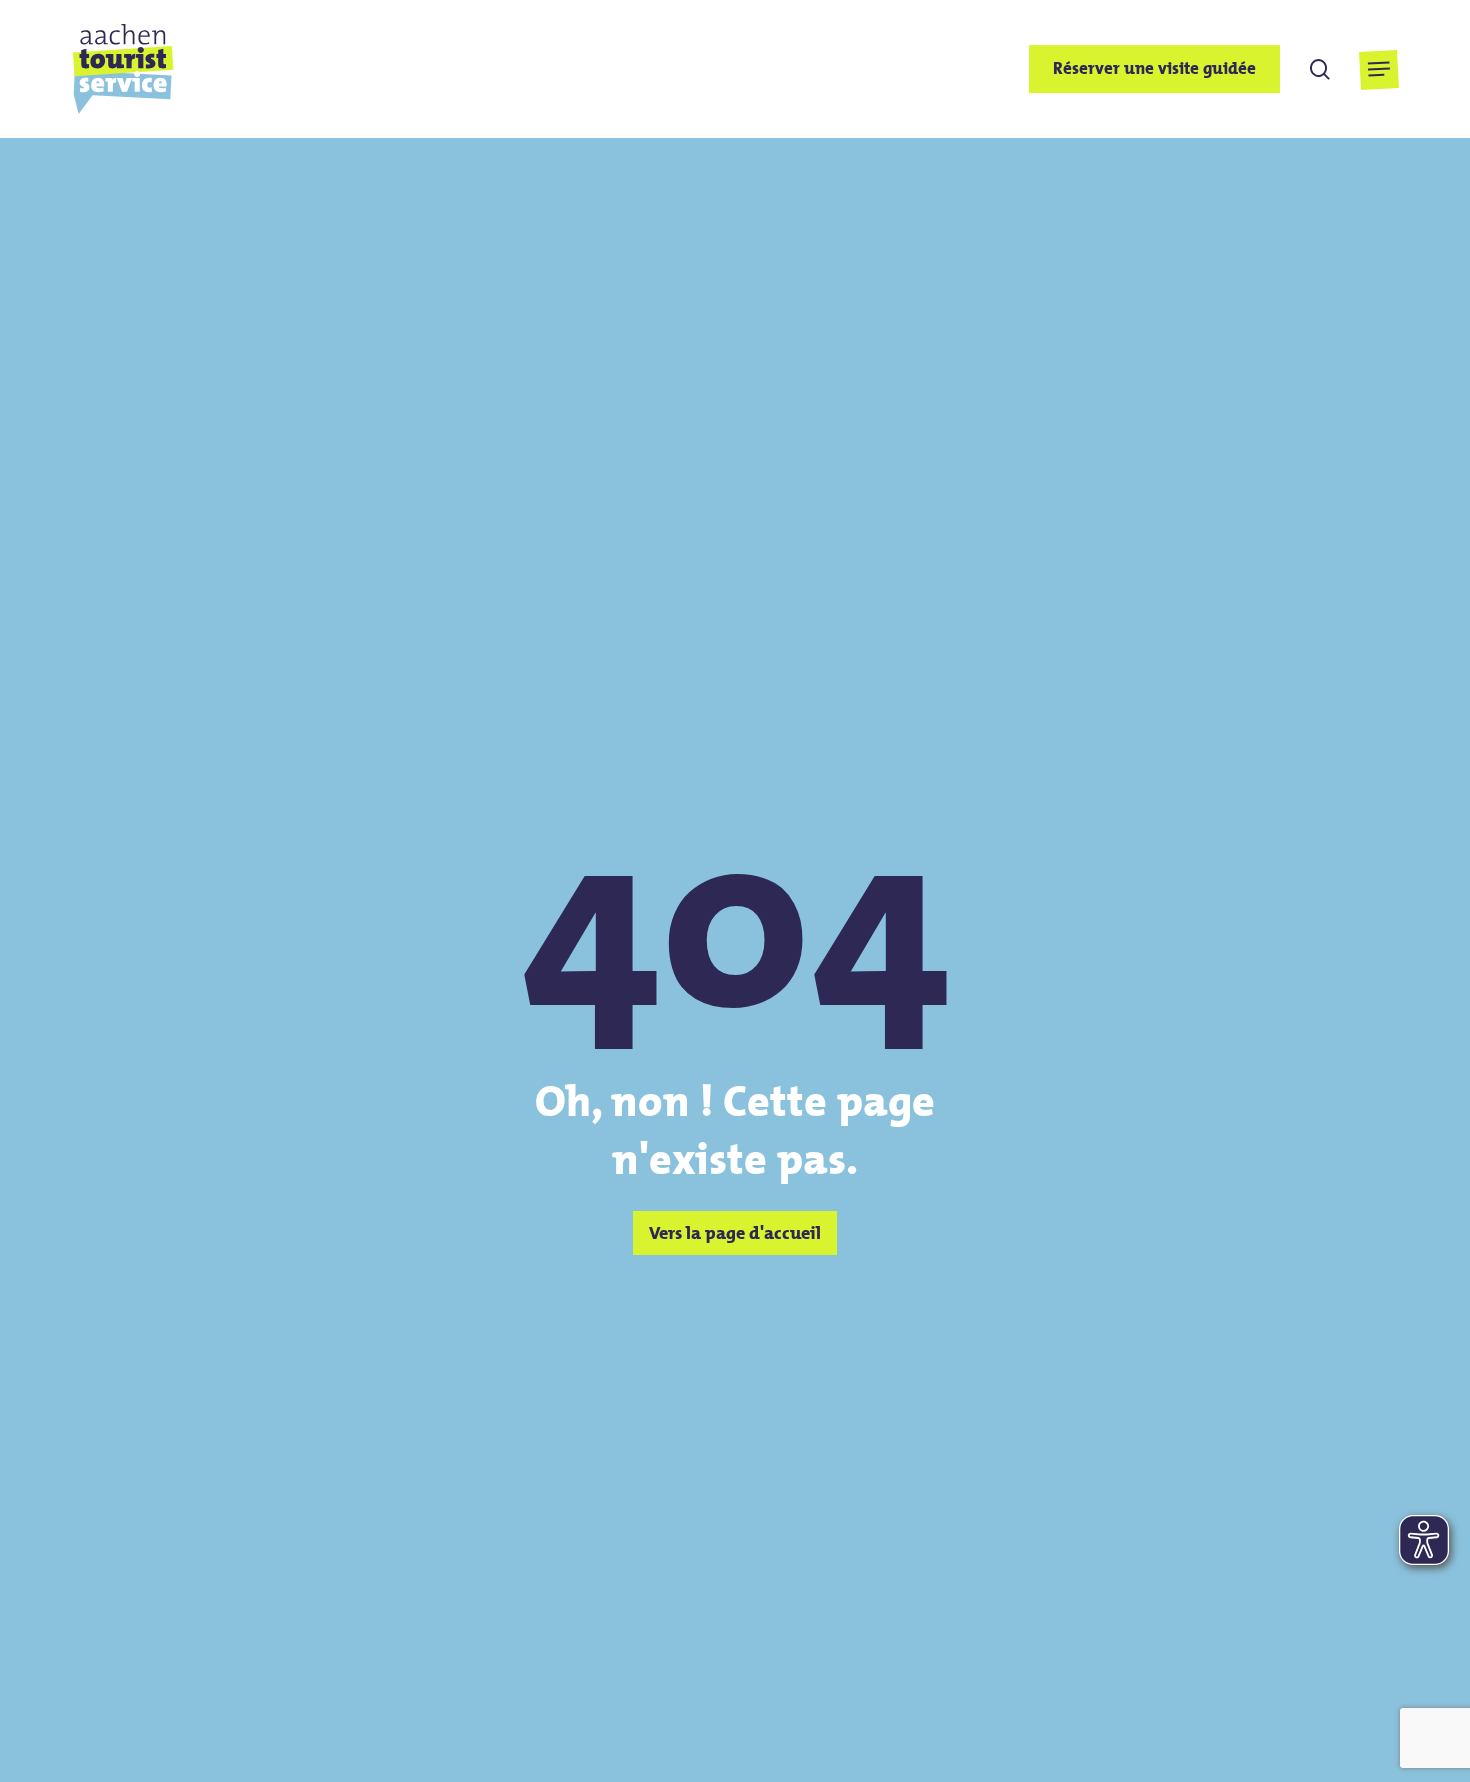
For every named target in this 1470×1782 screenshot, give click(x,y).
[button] (1378, 69)
